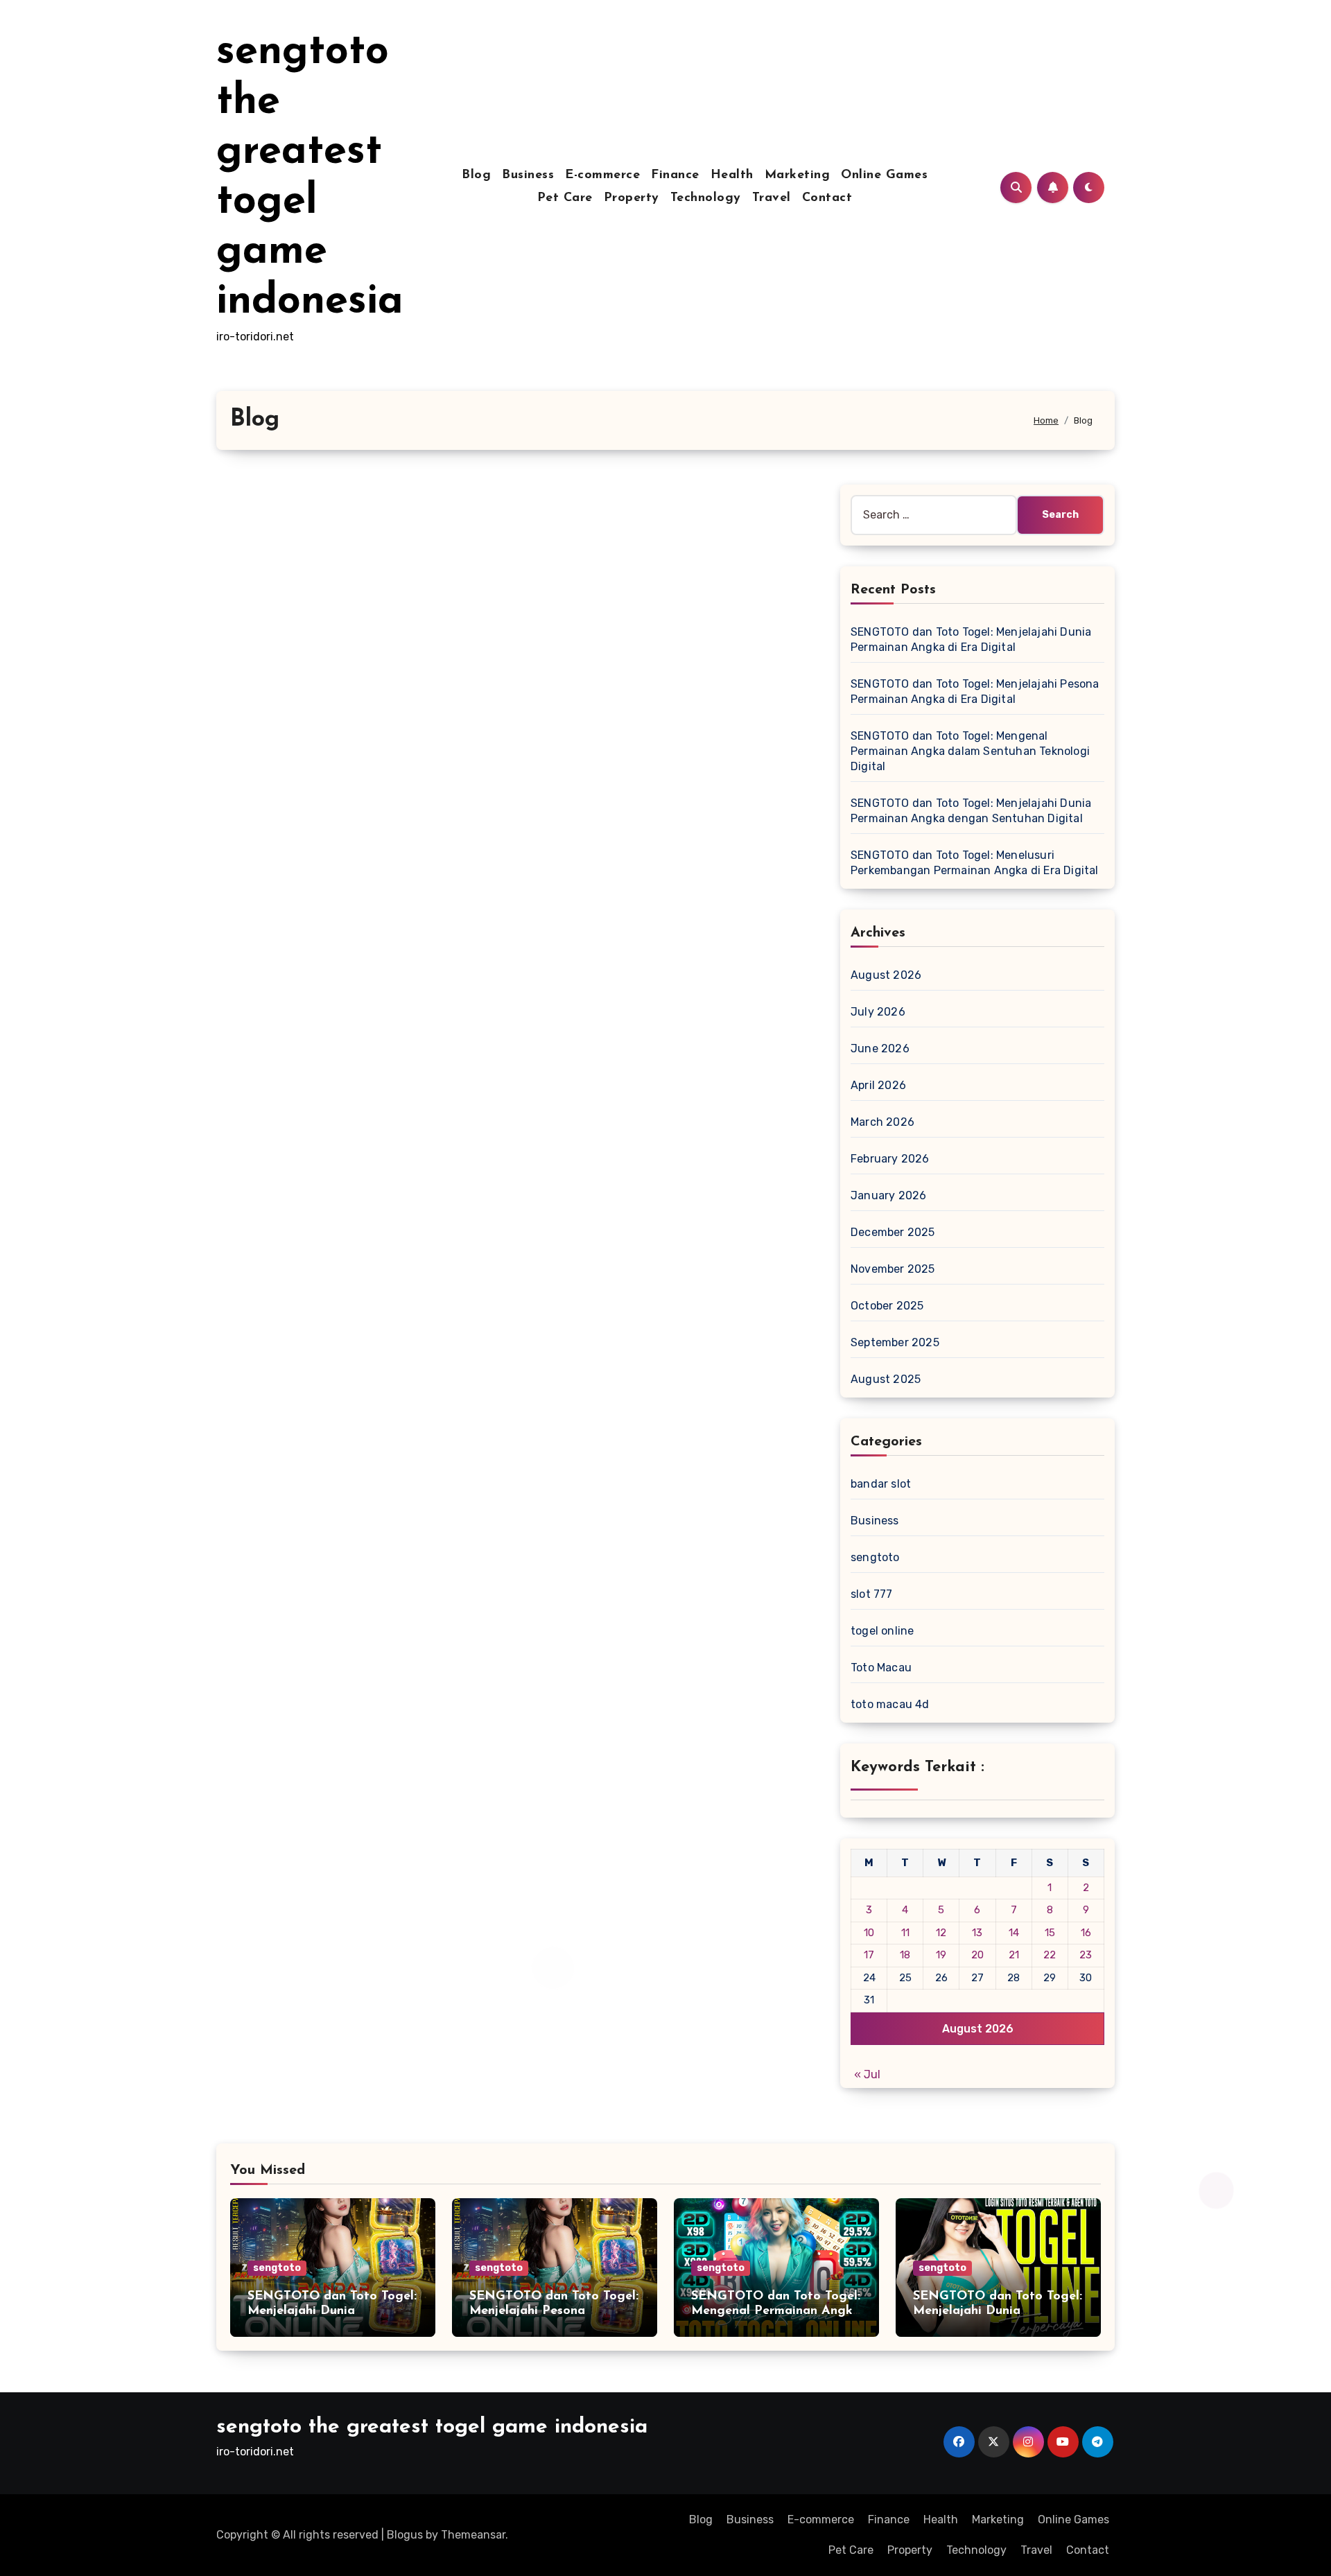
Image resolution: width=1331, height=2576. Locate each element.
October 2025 (887, 1306)
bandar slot (881, 1484)
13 (977, 1933)
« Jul (867, 2074)
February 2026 (890, 1159)
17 (869, 1955)
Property (632, 198)
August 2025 (886, 1379)
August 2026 (886, 975)
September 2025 (895, 1342)
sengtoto (875, 1557)
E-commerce (602, 175)
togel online (882, 1631)
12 (941, 1933)
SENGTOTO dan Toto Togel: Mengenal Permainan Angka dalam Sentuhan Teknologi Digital (970, 751)
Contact (827, 198)
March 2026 (882, 1122)
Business (528, 175)
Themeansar (473, 2535)
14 (1014, 1933)
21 (1014, 1955)
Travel (772, 198)
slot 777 (872, 1594)
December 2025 (893, 1232)
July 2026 (878, 1012)
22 (1050, 1955)
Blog (476, 175)
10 (869, 1933)
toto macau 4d (890, 1704)
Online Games (884, 175)
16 (1086, 1933)
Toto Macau (881, 1668)
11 (905, 1933)
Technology (706, 198)
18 (905, 1955)
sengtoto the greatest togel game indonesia (432, 2427)
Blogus (405, 2535)
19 (941, 1955)
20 (977, 1955)
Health (732, 175)
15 (1050, 1933)
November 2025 (893, 1269)
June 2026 (880, 1048)
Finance (675, 175)
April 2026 (878, 1085)
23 (1086, 1955)
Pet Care (565, 198)
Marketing (798, 175)
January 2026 (888, 1195)
